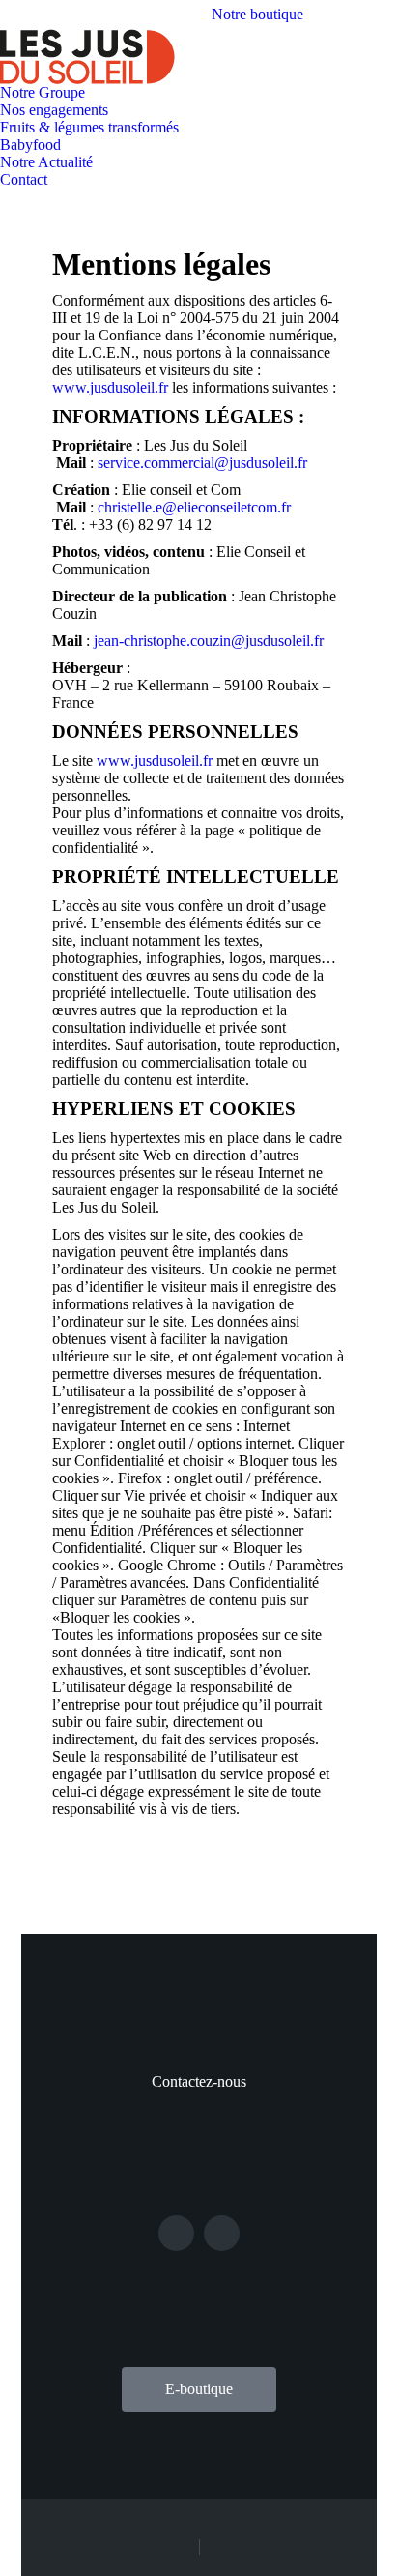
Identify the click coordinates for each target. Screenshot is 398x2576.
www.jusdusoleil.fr (112, 387)
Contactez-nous (199, 2081)
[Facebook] (176, 2233)
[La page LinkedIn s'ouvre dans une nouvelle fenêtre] (384, 15)
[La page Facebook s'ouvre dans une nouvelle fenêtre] (355, 15)
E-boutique (199, 2389)
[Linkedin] (222, 2233)
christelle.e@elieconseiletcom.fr (194, 507)
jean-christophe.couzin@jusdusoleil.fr (209, 641)
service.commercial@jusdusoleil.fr (202, 463)
